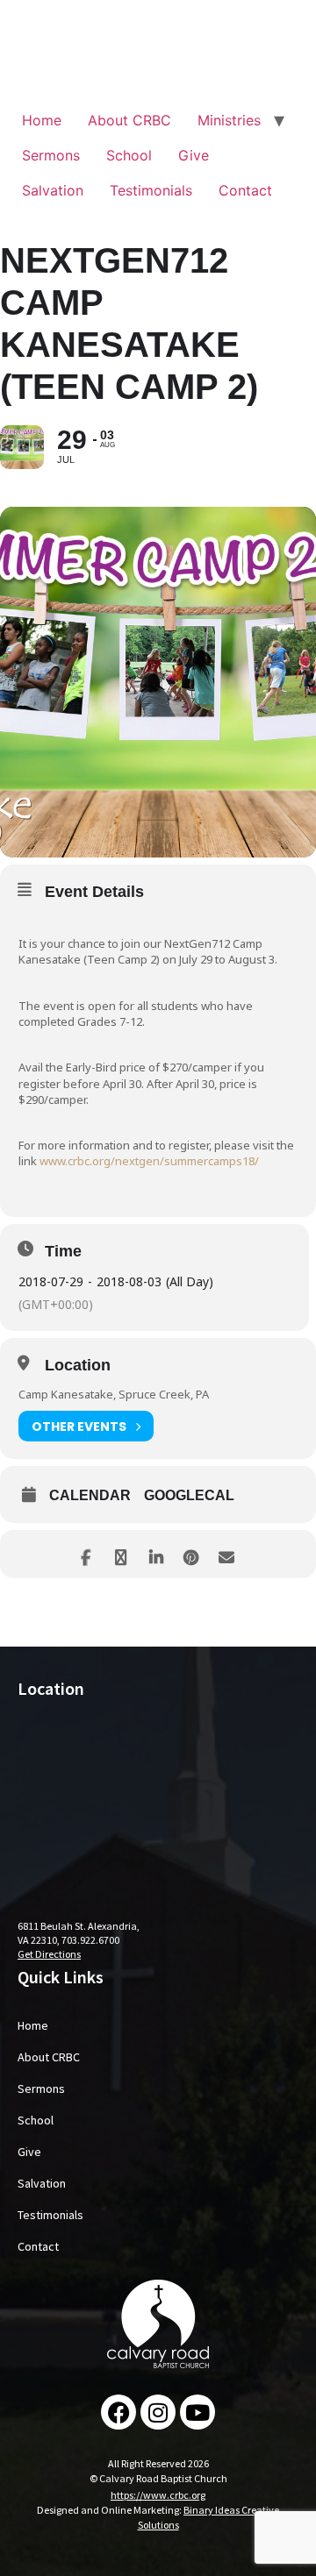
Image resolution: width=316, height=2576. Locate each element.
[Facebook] (118, 2412)
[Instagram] (158, 2412)
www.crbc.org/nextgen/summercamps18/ (149, 1161)
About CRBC (129, 120)
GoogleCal (189, 1495)
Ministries (229, 120)
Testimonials (151, 190)
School (129, 155)
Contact (245, 190)
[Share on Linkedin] (156, 1554)
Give (194, 155)
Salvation (53, 190)
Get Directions (49, 1954)
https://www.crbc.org (158, 2495)
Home (42, 120)
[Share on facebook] (86, 1554)
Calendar (90, 1495)
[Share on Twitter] (121, 1554)
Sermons (51, 155)
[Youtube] (197, 2412)
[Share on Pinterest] (191, 1554)
